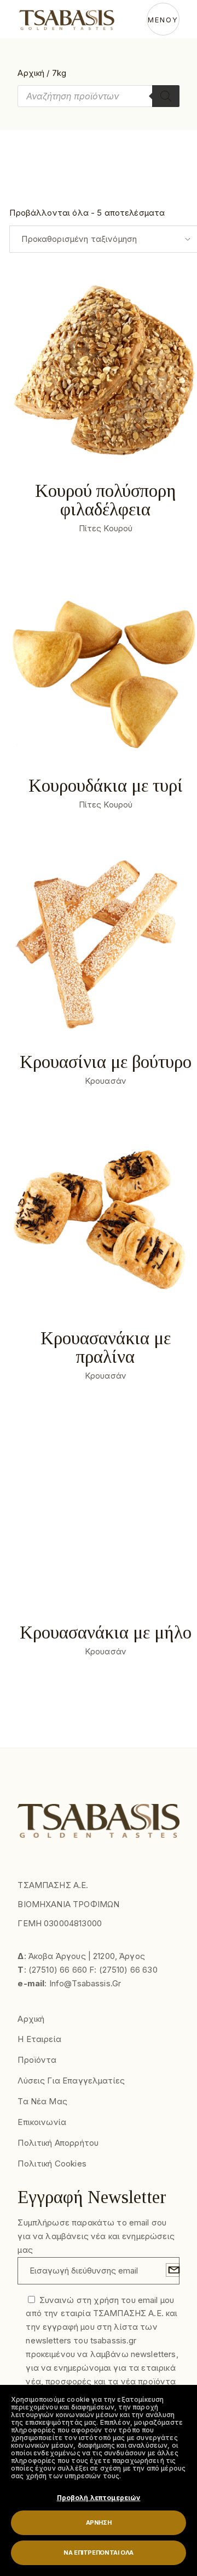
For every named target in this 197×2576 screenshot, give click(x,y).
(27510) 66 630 (128, 1970)
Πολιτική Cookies (52, 2164)
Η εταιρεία (39, 2039)
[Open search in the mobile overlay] (98, 96)
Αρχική (31, 73)
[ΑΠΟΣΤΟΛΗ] (173, 2270)
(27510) (44, 1970)
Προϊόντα (37, 2060)
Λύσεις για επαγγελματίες (71, 2081)
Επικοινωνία (42, 2122)
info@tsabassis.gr (85, 1983)
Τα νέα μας (42, 2101)
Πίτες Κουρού (106, 528)
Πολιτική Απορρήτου (58, 2143)
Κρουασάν (106, 1081)
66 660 (73, 1970)
